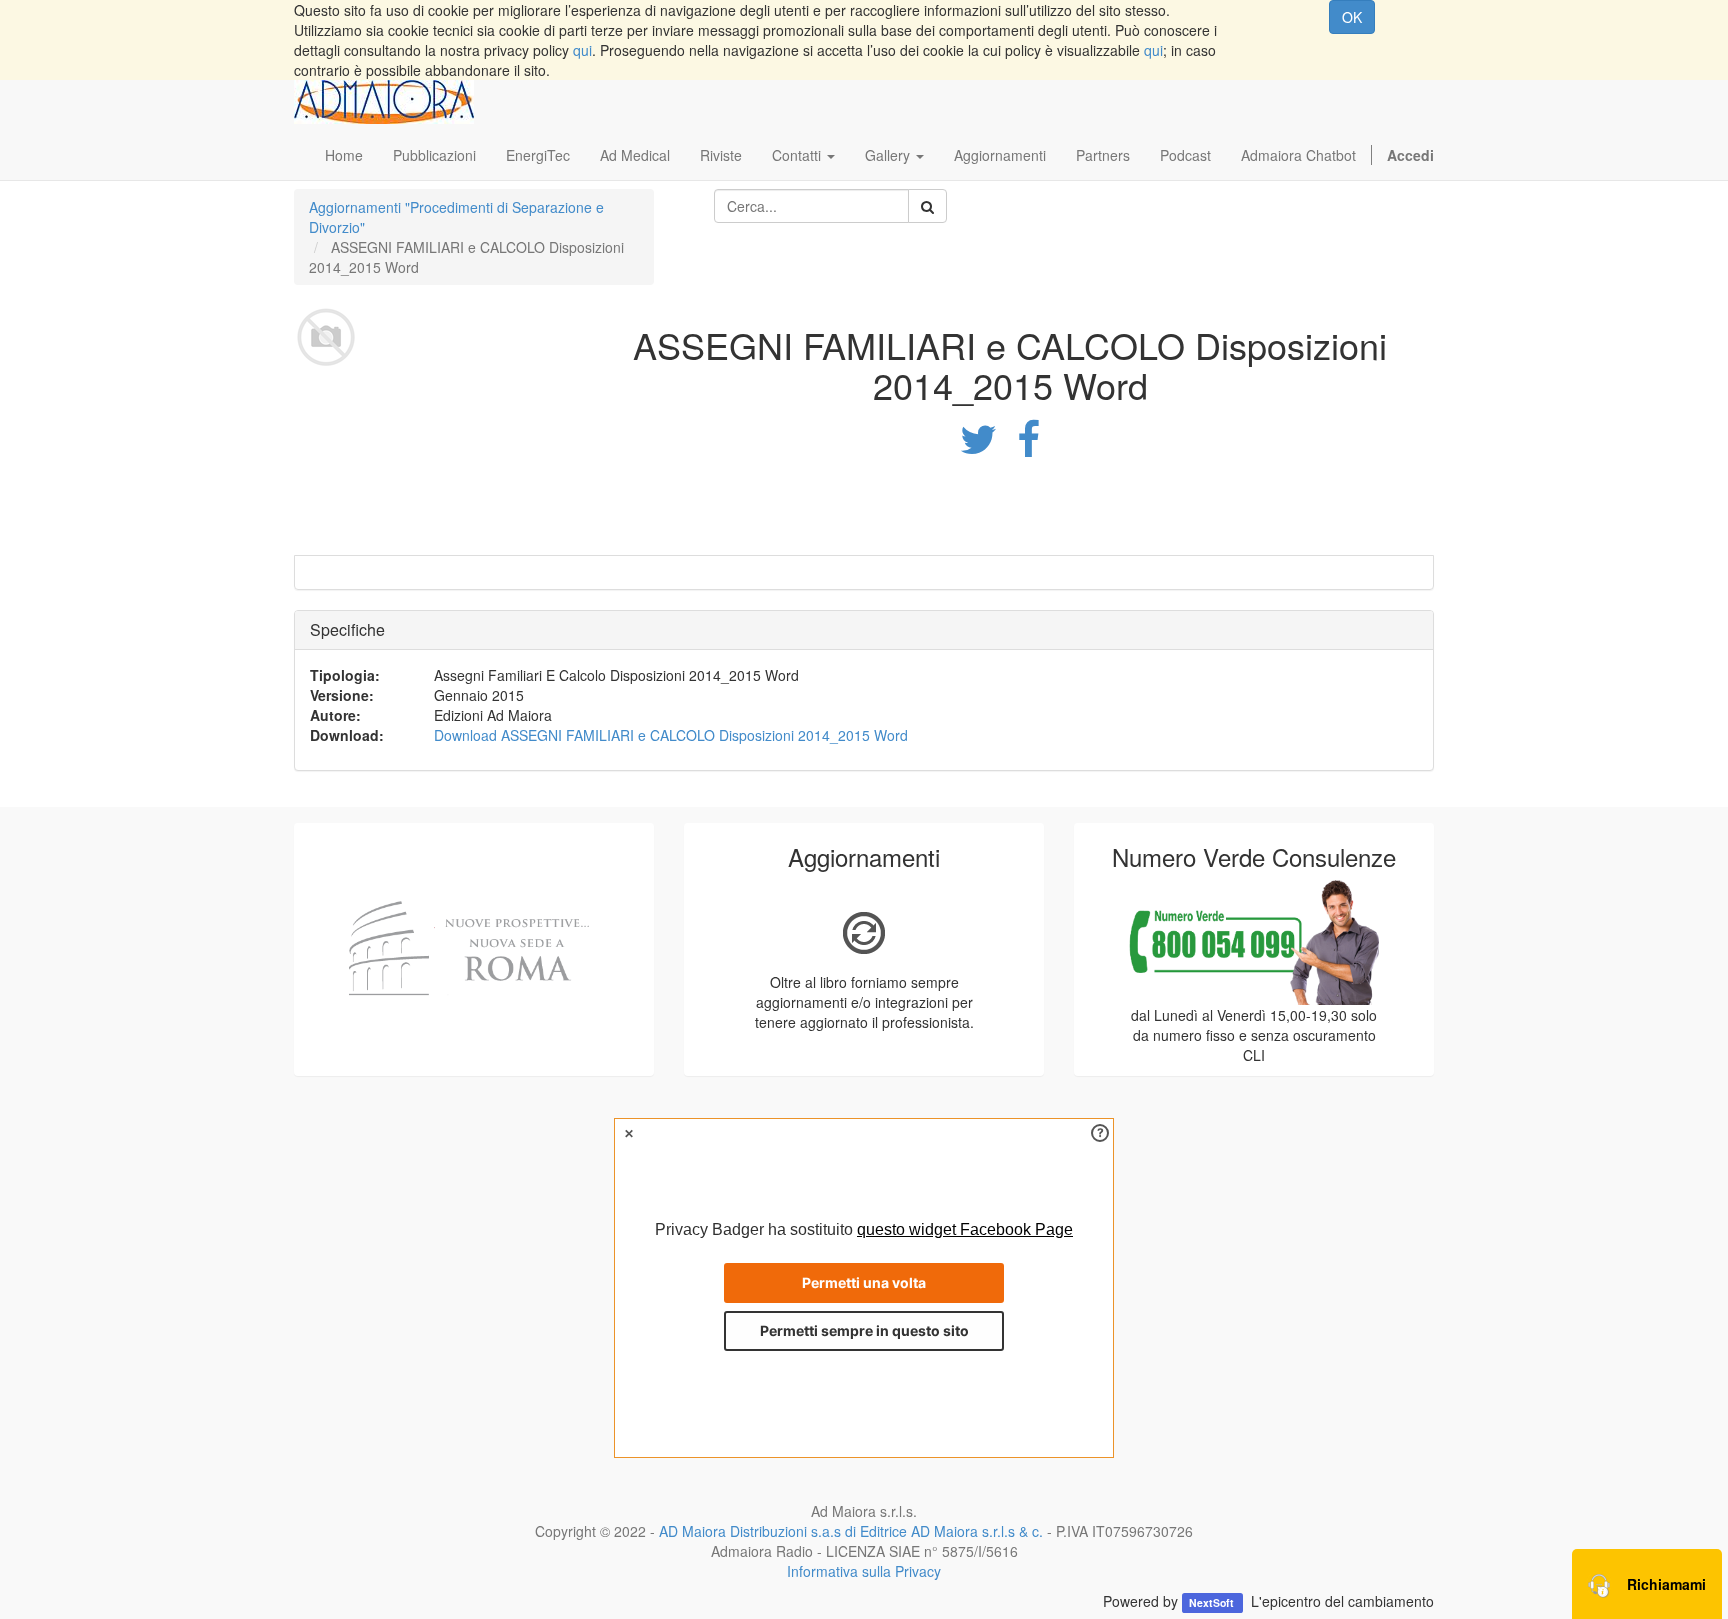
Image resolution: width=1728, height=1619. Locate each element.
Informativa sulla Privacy (864, 1571)
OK (1352, 17)
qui (582, 50)
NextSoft (1213, 1602)
